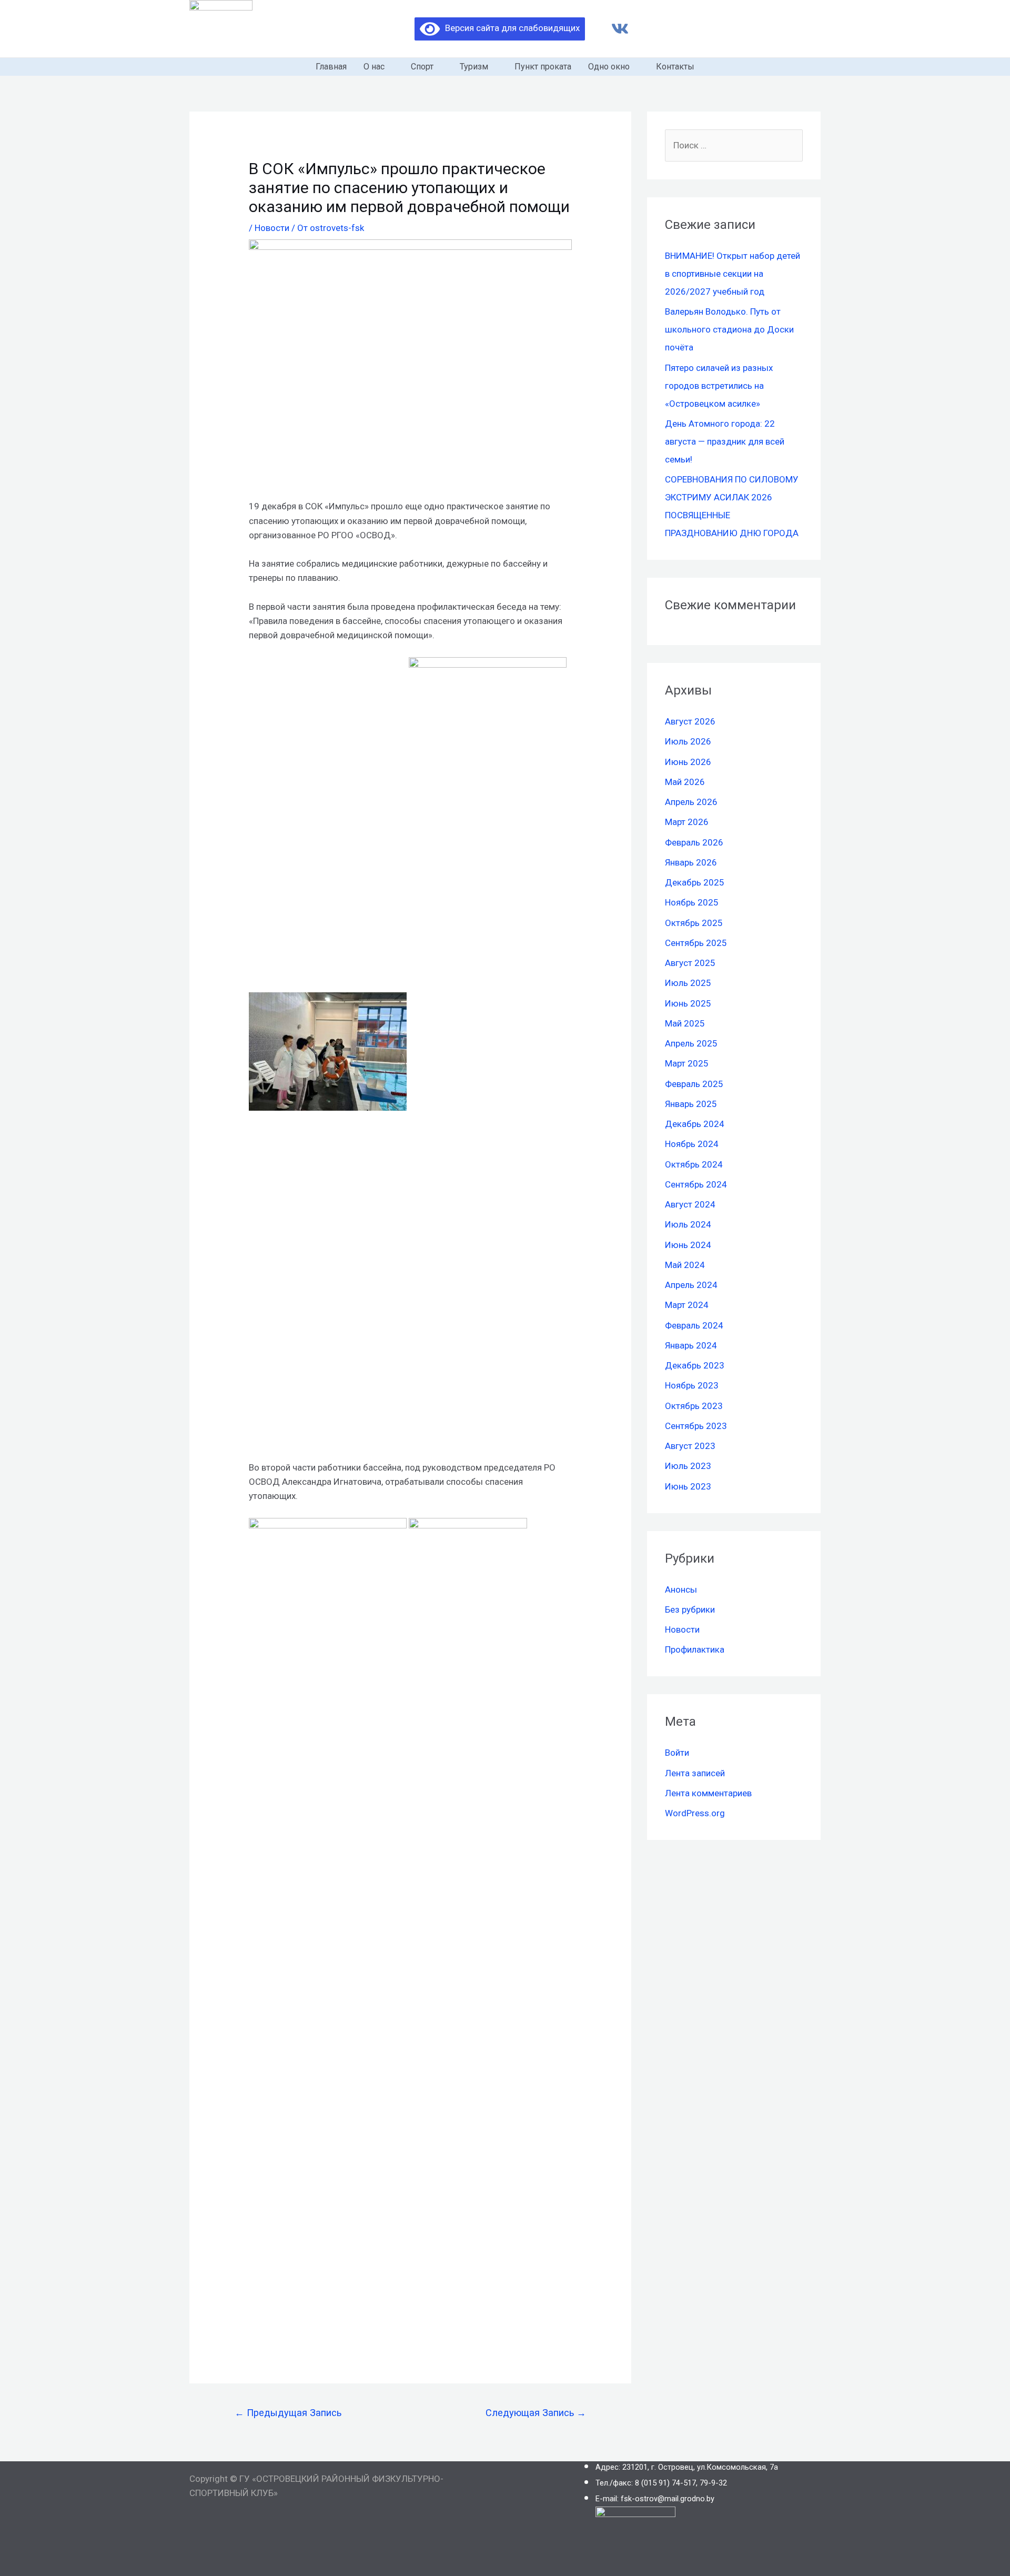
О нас (374, 67)
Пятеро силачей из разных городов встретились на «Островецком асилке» (719, 386)
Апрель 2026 (691, 802)
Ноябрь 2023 (692, 1385)
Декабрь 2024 (695, 1124)
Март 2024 (687, 1305)
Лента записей (695, 1773)
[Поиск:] (734, 145)
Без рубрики (690, 1609)
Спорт (422, 67)
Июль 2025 (688, 983)
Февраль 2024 (694, 1325)
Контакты (675, 67)
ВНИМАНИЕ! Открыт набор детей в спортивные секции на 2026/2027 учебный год (733, 274)
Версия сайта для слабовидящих (510, 28)
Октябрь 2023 (694, 1406)
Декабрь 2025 (695, 882)
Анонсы (681, 1589)
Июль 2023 (688, 1466)
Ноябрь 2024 (692, 1144)
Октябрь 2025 (694, 923)
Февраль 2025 (694, 1084)
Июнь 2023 (688, 1486)
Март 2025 (687, 1063)
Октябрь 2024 (694, 1164)
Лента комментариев (708, 1793)
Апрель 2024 (691, 1285)
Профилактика (695, 1649)
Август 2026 (690, 721)
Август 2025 (690, 963)
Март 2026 (687, 822)
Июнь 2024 (688, 1245)
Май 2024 (685, 1265)
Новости (272, 228)
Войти (677, 1753)
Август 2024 (690, 1204)
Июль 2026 (688, 741)
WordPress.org (695, 1813)
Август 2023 (690, 1446)
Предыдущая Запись (288, 2413)
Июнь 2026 (688, 762)
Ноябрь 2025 (692, 902)
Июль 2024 (688, 1224)
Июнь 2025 (688, 1003)
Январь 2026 (691, 862)
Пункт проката (543, 67)
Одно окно (609, 67)
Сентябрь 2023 (696, 1426)
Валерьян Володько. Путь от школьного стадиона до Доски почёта (729, 329)
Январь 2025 (691, 1104)
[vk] (620, 29)
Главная (331, 67)
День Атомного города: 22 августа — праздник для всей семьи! (725, 441)
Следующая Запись (536, 2413)
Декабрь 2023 (695, 1365)
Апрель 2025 (691, 1043)
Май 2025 (685, 1023)
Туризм (474, 67)
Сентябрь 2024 (696, 1184)
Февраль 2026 (694, 842)
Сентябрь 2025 (696, 943)
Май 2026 (685, 782)
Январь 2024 (691, 1345)
